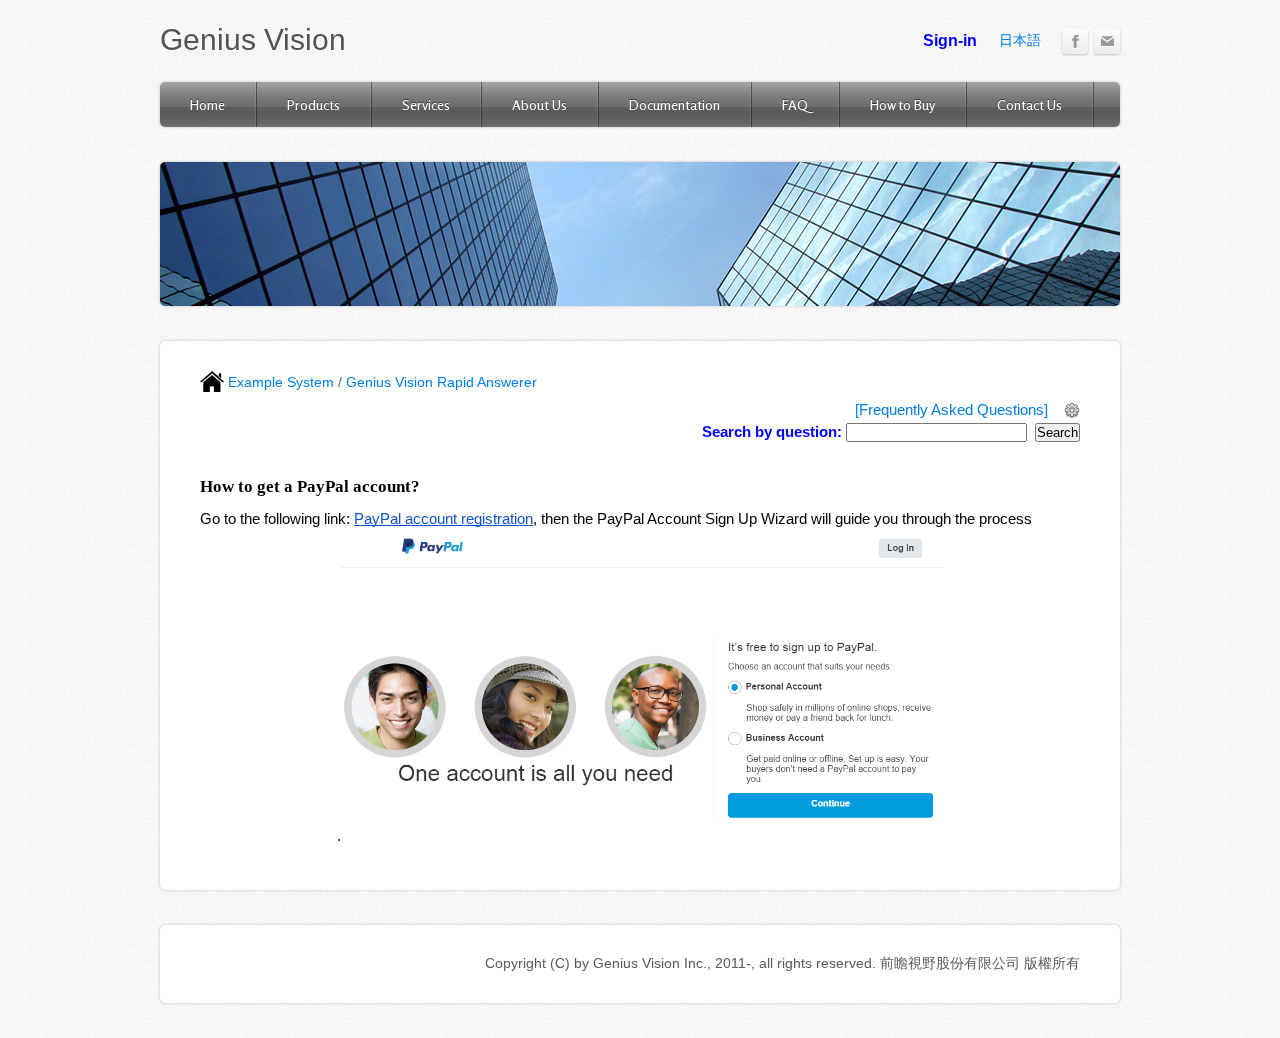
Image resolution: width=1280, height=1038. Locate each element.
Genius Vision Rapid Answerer (441, 382)
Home (207, 104)
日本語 (1020, 40)
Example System (279, 382)
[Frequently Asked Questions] (951, 410)
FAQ (795, 104)
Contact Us (1029, 104)
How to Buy (902, 104)
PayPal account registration (443, 519)
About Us (539, 104)
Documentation (674, 104)
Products (313, 104)
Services (426, 104)
